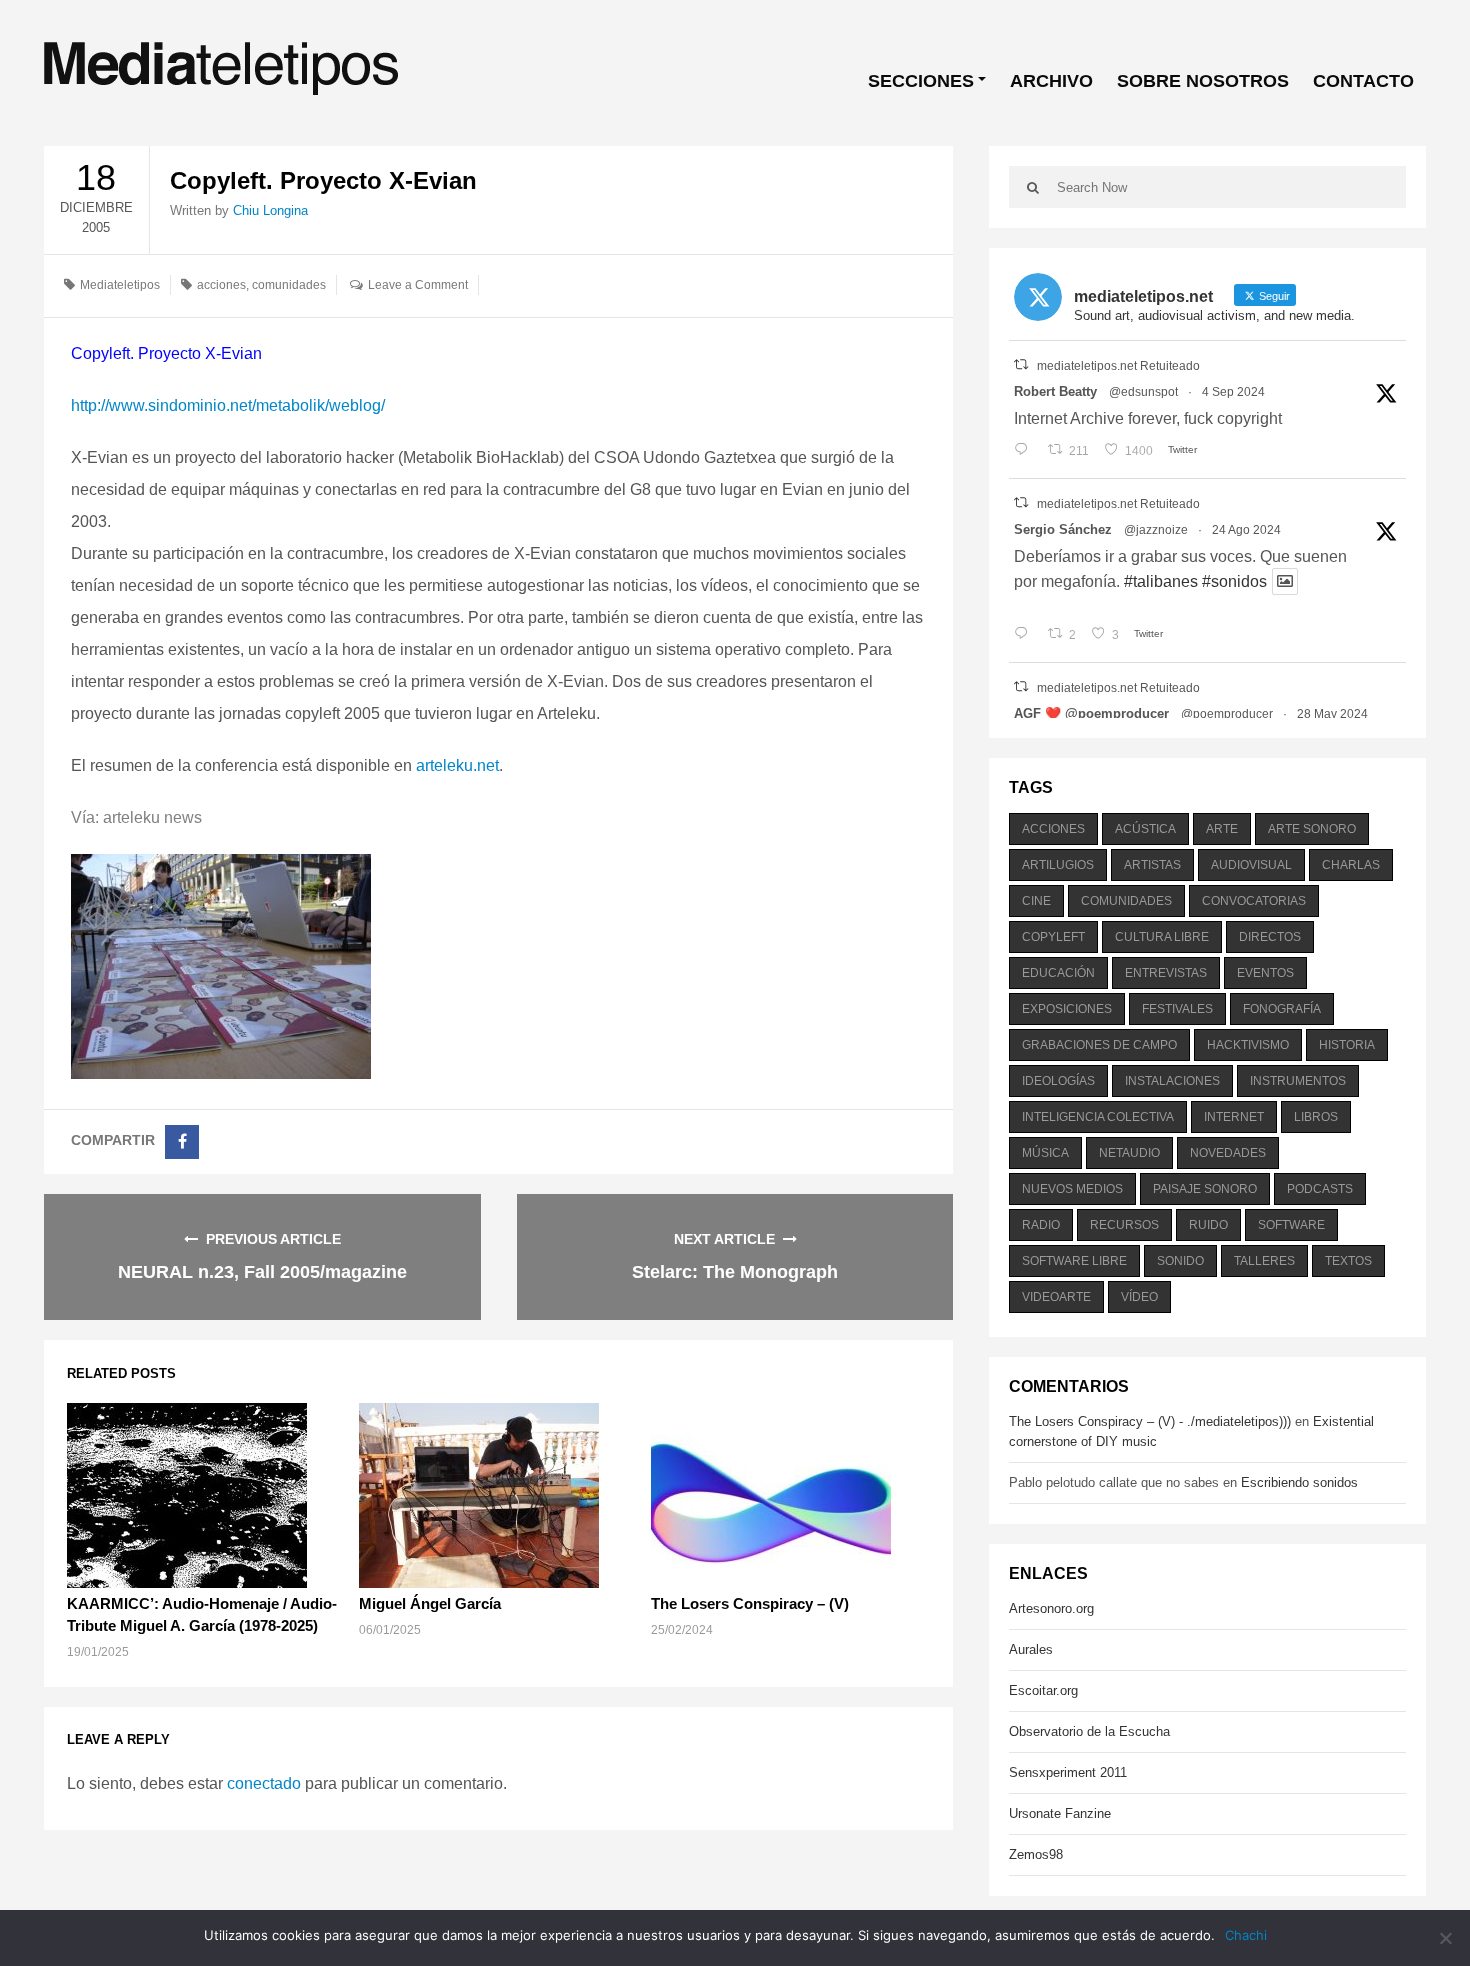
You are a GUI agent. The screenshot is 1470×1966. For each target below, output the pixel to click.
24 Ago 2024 (1246, 530)
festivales (1177, 1009)
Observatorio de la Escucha (1089, 1731)
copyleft (1053, 937)
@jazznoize (1156, 530)
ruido (1208, 1225)
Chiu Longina (270, 210)
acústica (1145, 829)
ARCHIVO (1051, 81)
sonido (1180, 1261)
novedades (1228, 1153)
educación (1058, 973)
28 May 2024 (1332, 714)
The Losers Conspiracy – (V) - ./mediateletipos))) (1150, 1421)
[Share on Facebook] (182, 1142)
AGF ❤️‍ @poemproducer (1091, 713)
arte (1222, 829)
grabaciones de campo (1099, 1045)
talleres (1264, 1261)
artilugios (1058, 865)
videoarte (1056, 1297)
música (1045, 1153)
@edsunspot (1143, 392)
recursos (1124, 1225)
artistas (1152, 865)
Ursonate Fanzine (1060, 1813)
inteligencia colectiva (1098, 1117)
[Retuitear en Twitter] (1021, 364)
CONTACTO (1363, 81)
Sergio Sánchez (1063, 529)
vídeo (1139, 1297)
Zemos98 (1036, 1854)
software (1291, 1225)
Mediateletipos (120, 285)
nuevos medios (1072, 1189)
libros (1316, 1117)
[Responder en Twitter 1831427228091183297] (1025, 451)
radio (1041, 1225)
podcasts (1320, 1189)
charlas (1351, 865)
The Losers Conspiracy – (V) (750, 1603)
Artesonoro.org (1051, 1608)
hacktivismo (1248, 1045)
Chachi (1246, 1935)
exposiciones (1067, 1009)
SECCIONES (921, 81)
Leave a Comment (418, 285)
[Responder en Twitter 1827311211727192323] (1025, 635)
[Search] (1033, 187)
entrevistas (1166, 973)
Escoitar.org (1043, 1690)
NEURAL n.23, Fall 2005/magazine (262, 1272)
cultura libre (1162, 937)
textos (1348, 1261)
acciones (221, 285)
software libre (1074, 1261)
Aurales (1031, 1649)
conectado (264, 1783)
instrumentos (1298, 1081)
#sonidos (1234, 581)
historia (1347, 1045)
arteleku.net (457, 765)
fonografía (1282, 1009)
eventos (1265, 973)
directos (1270, 937)
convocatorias (1254, 901)
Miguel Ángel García (430, 1603)
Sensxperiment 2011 (1068, 1772)
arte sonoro (1312, 829)
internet (1234, 1117)
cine (1036, 901)
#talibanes (1161, 581)
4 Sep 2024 (1233, 392)
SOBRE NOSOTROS (1203, 81)
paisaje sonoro (1205, 1189)
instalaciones (1172, 1081)
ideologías (1058, 1081)
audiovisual (1251, 865)
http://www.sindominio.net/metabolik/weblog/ (228, 405)
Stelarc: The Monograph (735, 1272)
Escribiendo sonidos (1299, 1482)
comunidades (289, 285)
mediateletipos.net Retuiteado (1118, 366)
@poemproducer (1227, 714)
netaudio (1129, 1153)
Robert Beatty (1055, 391)
